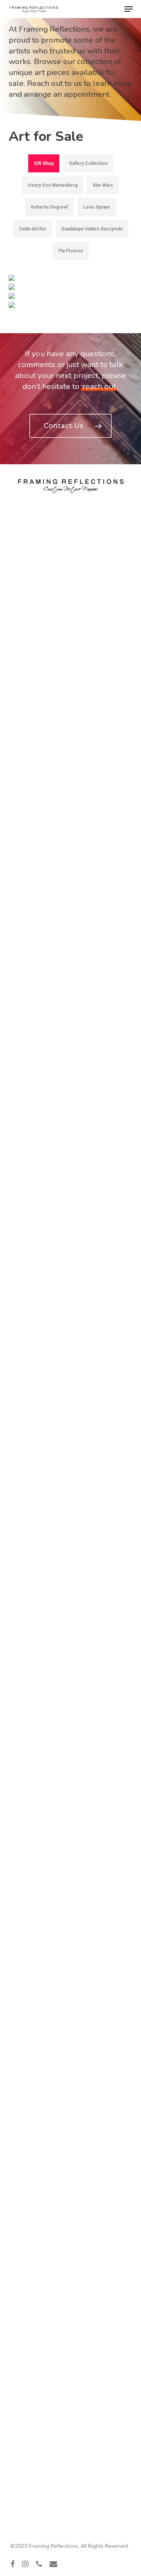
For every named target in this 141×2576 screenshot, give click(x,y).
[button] (129, 9)
